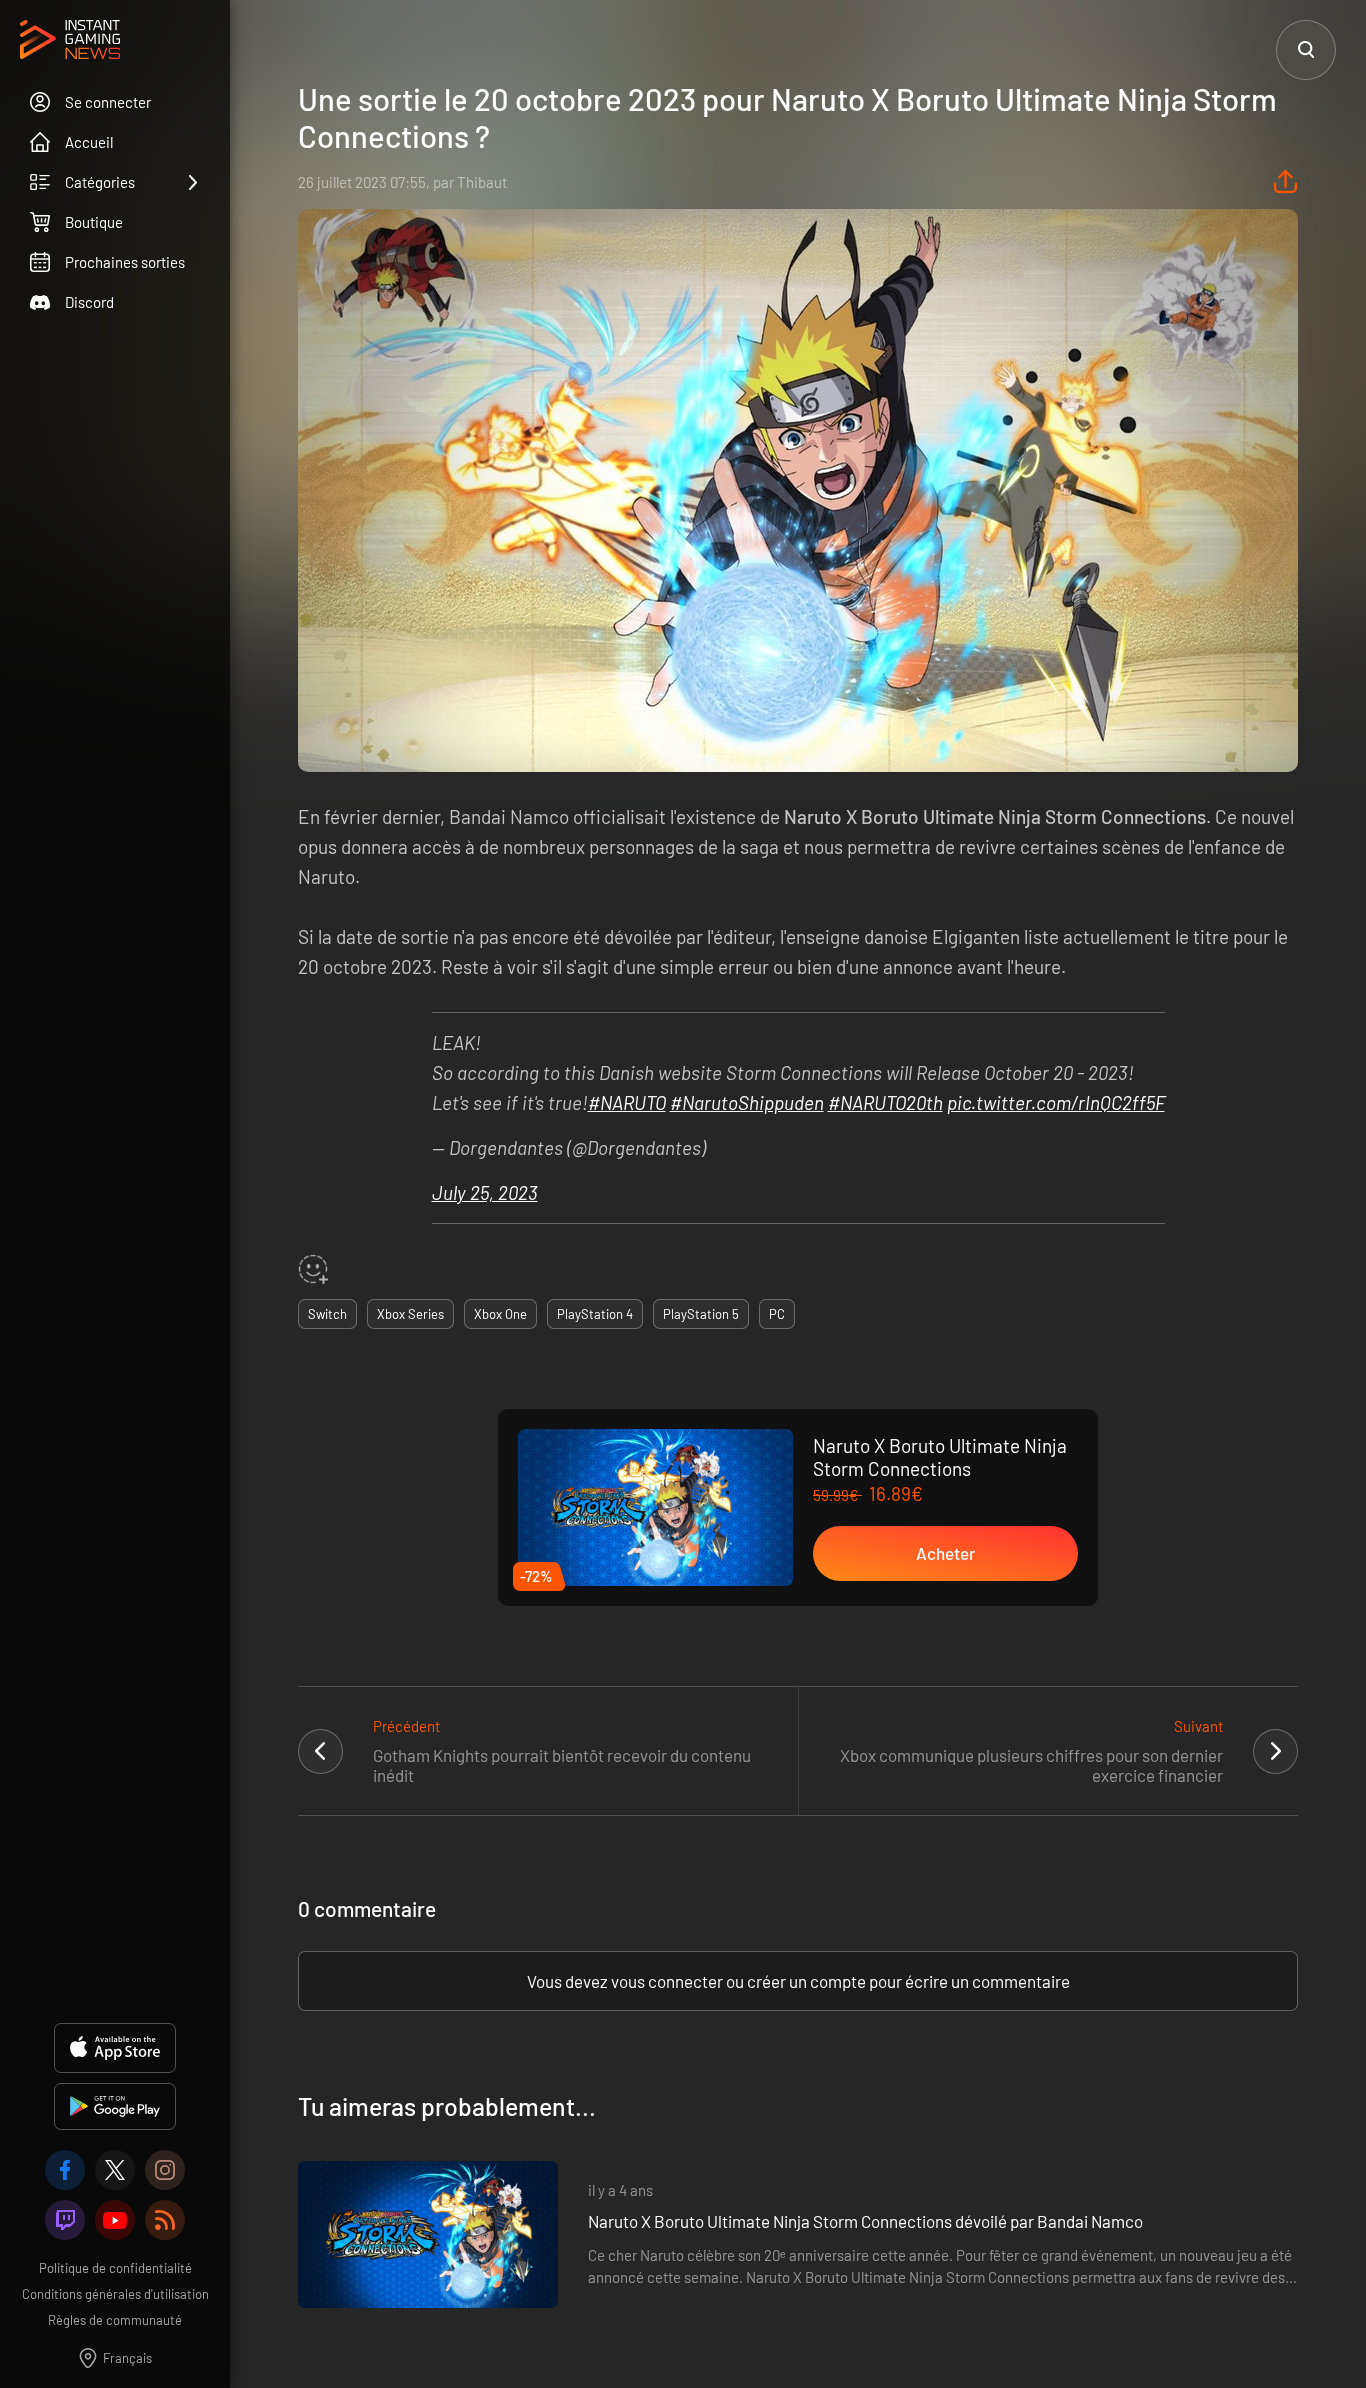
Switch (327, 1314)
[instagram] (165, 2170)
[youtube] (115, 2220)
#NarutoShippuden (747, 1102)
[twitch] (65, 2220)
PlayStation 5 (701, 1314)
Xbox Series (410, 1314)
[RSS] (165, 2220)
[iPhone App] (115, 2048)
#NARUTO (627, 1102)
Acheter (945, 1553)
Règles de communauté (115, 2320)
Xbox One (500, 1314)
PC (777, 1314)
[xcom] (115, 2170)
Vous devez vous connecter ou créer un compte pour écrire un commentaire (798, 1981)
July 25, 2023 (485, 1192)
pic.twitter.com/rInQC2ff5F (1056, 1102)
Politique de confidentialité (115, 2268)
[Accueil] (70, 41)
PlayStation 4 (595, 1314)
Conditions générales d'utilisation (115, 2294)
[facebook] (65, 2170)
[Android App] (115, 2106)
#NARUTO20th (885, 1102)
